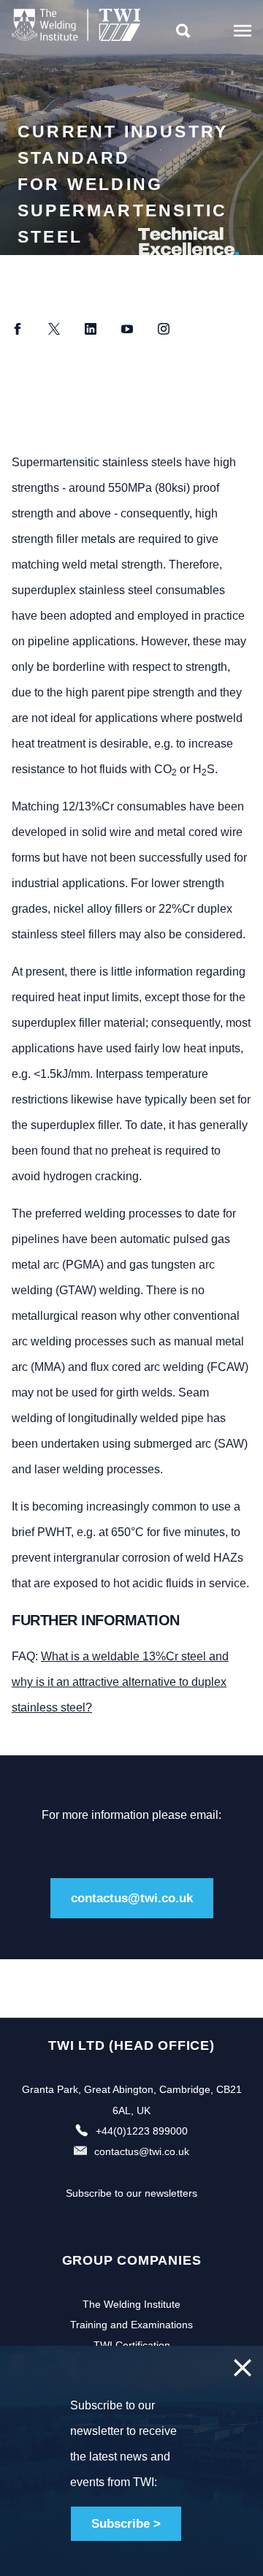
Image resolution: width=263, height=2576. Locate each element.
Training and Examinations (131, 2325)
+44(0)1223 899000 (142, 2131)
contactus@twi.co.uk (132, 1898)
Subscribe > (126, 2524)
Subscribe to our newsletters (131, 2193)
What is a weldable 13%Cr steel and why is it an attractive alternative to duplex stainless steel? (120, 1682)
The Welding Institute (131, 2304)
